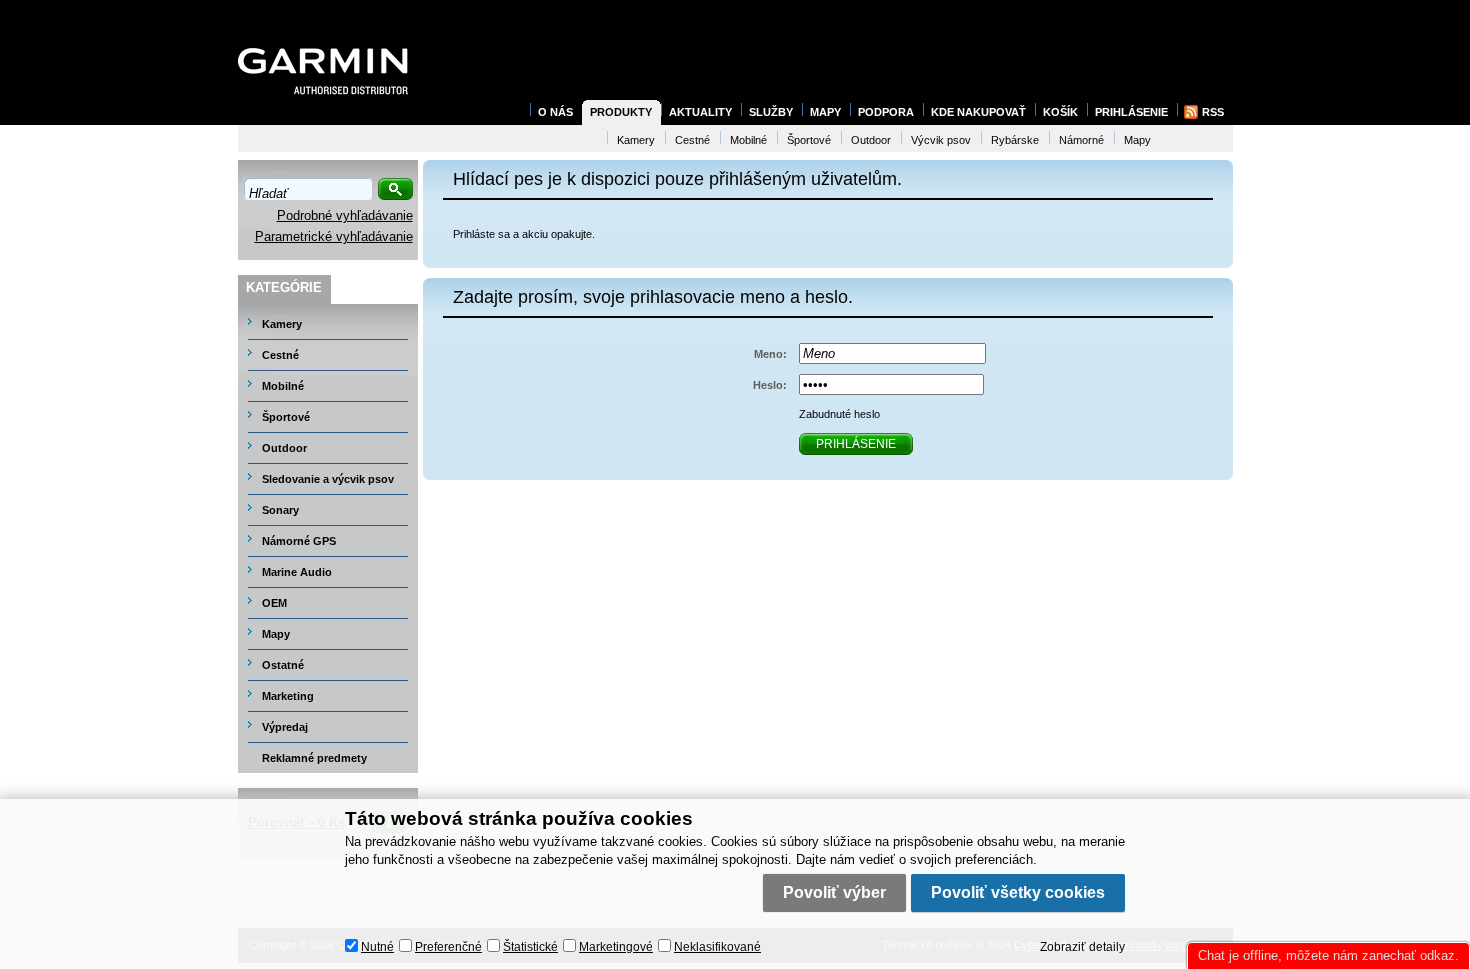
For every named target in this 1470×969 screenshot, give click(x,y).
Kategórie (284, 287)
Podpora (886, 112)
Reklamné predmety (314, 758)
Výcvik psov (941, 140)
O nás (555, 112)
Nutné (377, 947)
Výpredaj (285, 727)
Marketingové (616, 947)
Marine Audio (297, 572)
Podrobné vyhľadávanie (345, 215)
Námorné (1081, 140)
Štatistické (530, 947)
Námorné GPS (299, 541)
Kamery (282, 324)
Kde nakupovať (978, 112)
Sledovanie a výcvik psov (328, 479)
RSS (1213, 112)
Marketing (288, 696)
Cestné (280, 355)
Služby (771, 112)
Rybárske (1015, 140)
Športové (286, 417)
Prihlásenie (1131, 112)
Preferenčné (448, 947)
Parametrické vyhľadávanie (334, 236)
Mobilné (283, 386)
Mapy (276, 634)
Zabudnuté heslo (839, 414)
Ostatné (283, 665)
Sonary (280, 510)
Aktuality (700, 112)
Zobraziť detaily (1082, 947)
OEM (274, 603)
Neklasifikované (717, 947)
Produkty (621, 112)
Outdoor (284, 448)
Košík (1060, 112)
